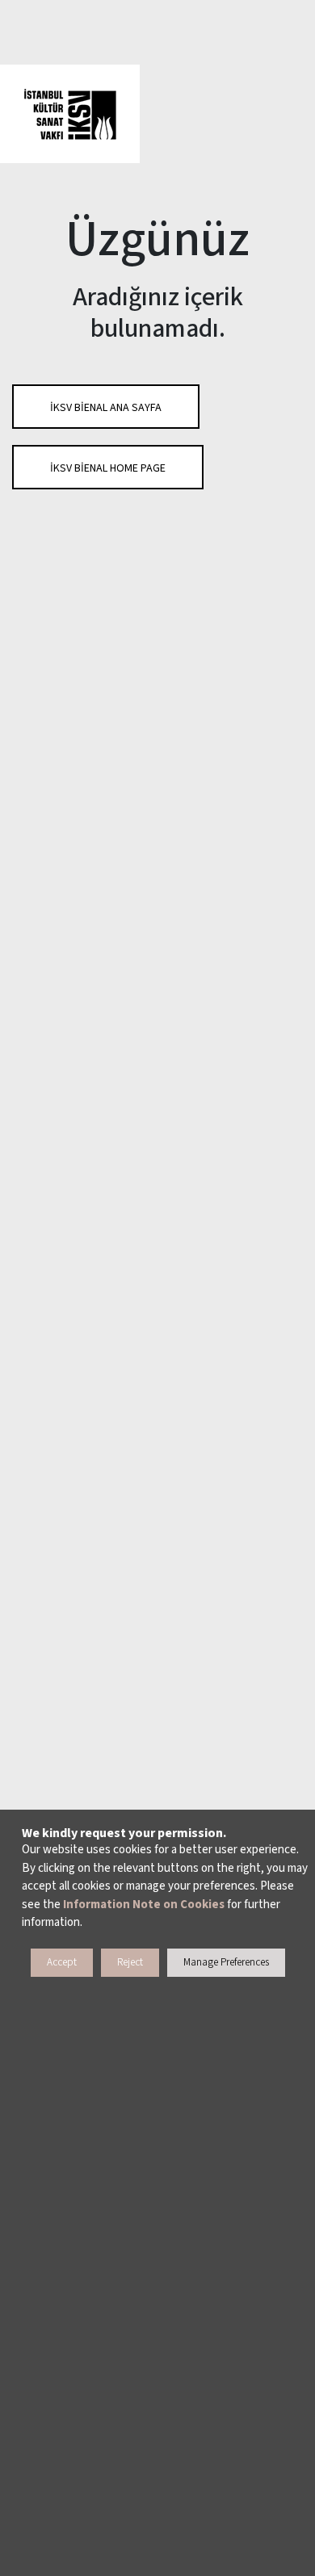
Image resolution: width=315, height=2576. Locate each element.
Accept (62, 1962)
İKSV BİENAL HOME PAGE (108, 468)
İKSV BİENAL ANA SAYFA (106, 408)
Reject (130, 1962)
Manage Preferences (226, 1962)
